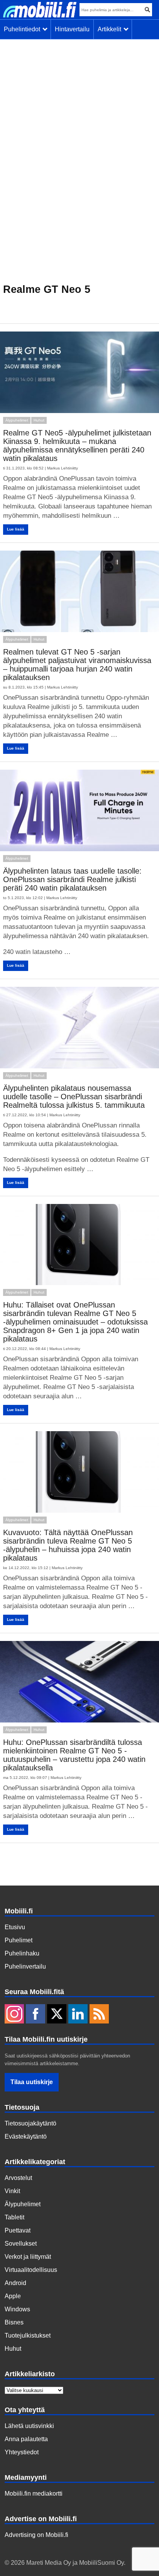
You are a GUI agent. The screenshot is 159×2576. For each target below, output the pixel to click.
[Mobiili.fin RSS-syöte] (99, 2015)
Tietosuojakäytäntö (30, 2123)
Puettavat (18, 2230)
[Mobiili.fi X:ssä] (57, 2015)
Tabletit (14, 2217)
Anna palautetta (26, 2439)
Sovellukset (21, 2244)
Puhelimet (19, 1940)
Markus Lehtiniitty (63, 468)
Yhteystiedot (22, 2452)
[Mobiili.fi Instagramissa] (14, 2015)
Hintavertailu (72, 29)
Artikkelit (111, 29)
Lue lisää (16, 529)
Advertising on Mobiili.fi (36, 2535)
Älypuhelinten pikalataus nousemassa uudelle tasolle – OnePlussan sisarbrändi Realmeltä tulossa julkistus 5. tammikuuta (74, 1097)
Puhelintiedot (24, 29)
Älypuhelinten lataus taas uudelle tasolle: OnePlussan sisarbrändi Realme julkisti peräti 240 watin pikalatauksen (72, 879)
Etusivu (15, 1927)
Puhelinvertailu (25, 1966)
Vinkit (12, 2191)
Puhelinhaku (22, 1953)
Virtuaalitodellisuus (31, 2270)
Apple (13, 2296)
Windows (17, 2309)
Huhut (39, 420)
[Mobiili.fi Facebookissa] (36, 2015)
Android (15, 2283)
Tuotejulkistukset (28, 2335)
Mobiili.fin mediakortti (34, 2494)
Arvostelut (18, 2178)
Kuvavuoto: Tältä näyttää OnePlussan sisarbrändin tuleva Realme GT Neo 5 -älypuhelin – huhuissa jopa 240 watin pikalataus (68, 1545)
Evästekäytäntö (26, 2136)
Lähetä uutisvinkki (29, 2426)
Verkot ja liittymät (28, 2257)
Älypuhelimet (17, 420)
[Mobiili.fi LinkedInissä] (78, 2015)
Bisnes (14, 2322)
